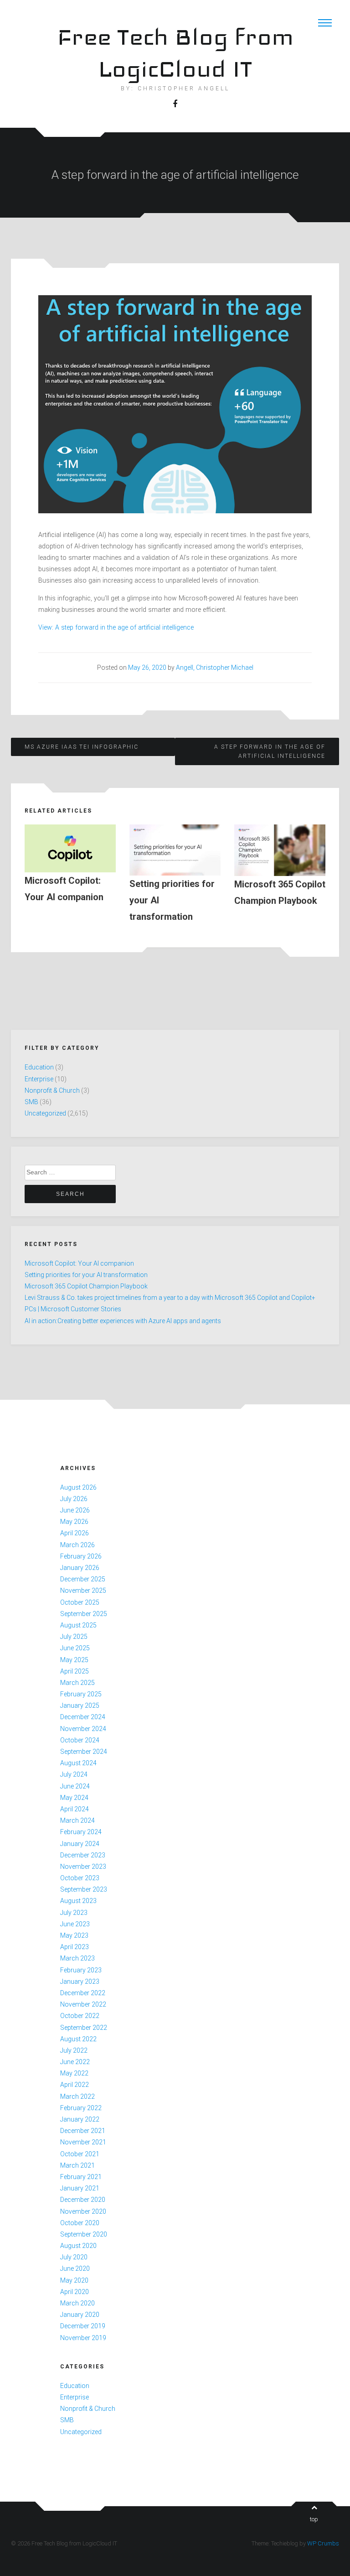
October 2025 (80, 1602)
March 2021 (77, 2165)
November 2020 (83, 2211)
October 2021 (80, 2154)
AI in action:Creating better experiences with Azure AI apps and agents (123, 1321)
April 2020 (75, 2292)
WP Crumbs (323, 2543)
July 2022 (74, 2050)
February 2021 (81, 2177)
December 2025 (83, 1579)
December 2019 (83, 2326)
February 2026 (81, 1556)
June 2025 (75, 1648)
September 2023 (84, 1889)
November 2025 (83, 1590)
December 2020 (83, 2200)
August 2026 (78, 1487)
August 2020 (78, 2246)
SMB (31, 1102)
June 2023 (75, 1924)
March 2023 (77, 1958)
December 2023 (83, 1855)
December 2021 (83, 2131)
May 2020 (74, 2280)
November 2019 (83, 2338)
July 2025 (74, 1637)
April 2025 (75, 1671)
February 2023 (81, 1970)
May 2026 (74, 1522)
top (314, 2519)
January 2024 (80, 1844)
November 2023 (83, 1867)
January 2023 (80, 1982)
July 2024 (74, 1774)
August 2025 (78, 1625)
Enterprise (39, 1079)
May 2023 (74, 1935)
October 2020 (80, 2223)
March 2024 (77, 1820)
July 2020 (74, 2257)
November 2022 (83, 2004)
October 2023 (80, 1878)
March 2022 (77, 2096)
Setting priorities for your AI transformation (86, 1275)
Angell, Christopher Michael (215, 667)
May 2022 (74, 2073)
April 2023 (75, 1947)
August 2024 (78, 1763)
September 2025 (84, 1614)
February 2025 (81, 1694)
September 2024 (84, 1752)
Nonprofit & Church (52, 1090)
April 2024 (75, 1809)
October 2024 (80, 1740)
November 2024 (83, 1729)
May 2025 (74, 1660)
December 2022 (83, 1993)
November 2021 (83, 2142)
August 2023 (78, 1901)
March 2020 (77, 2303)
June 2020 (75, 2268)
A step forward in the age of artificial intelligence (270, 751)
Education (39, 1067)
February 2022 (81, 2108)
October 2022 (80, 2016)
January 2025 (80, 1705)
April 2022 (75, 2085)
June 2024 (75, 1786)
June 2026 (75, 1510)
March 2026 (77, 1545)
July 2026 (74, 1499)
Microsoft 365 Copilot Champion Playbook (86, 1286)
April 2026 (75, 1533)
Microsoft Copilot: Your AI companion (79, 1263)
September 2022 (84, 2028)
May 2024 (74, 1798)
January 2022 (80, 2119)
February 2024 (81, 1832)
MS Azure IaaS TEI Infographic (82, 747)
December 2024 (83, 1717)
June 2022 (75, 2062)
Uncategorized (45, 1113)
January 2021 (80, 2188)
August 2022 (78, 2039)
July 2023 (74, 1913)
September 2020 (84, 2234)
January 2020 (80, 2315)
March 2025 (77, 1683)
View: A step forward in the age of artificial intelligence (116, 627)
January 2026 (80, 1568)
